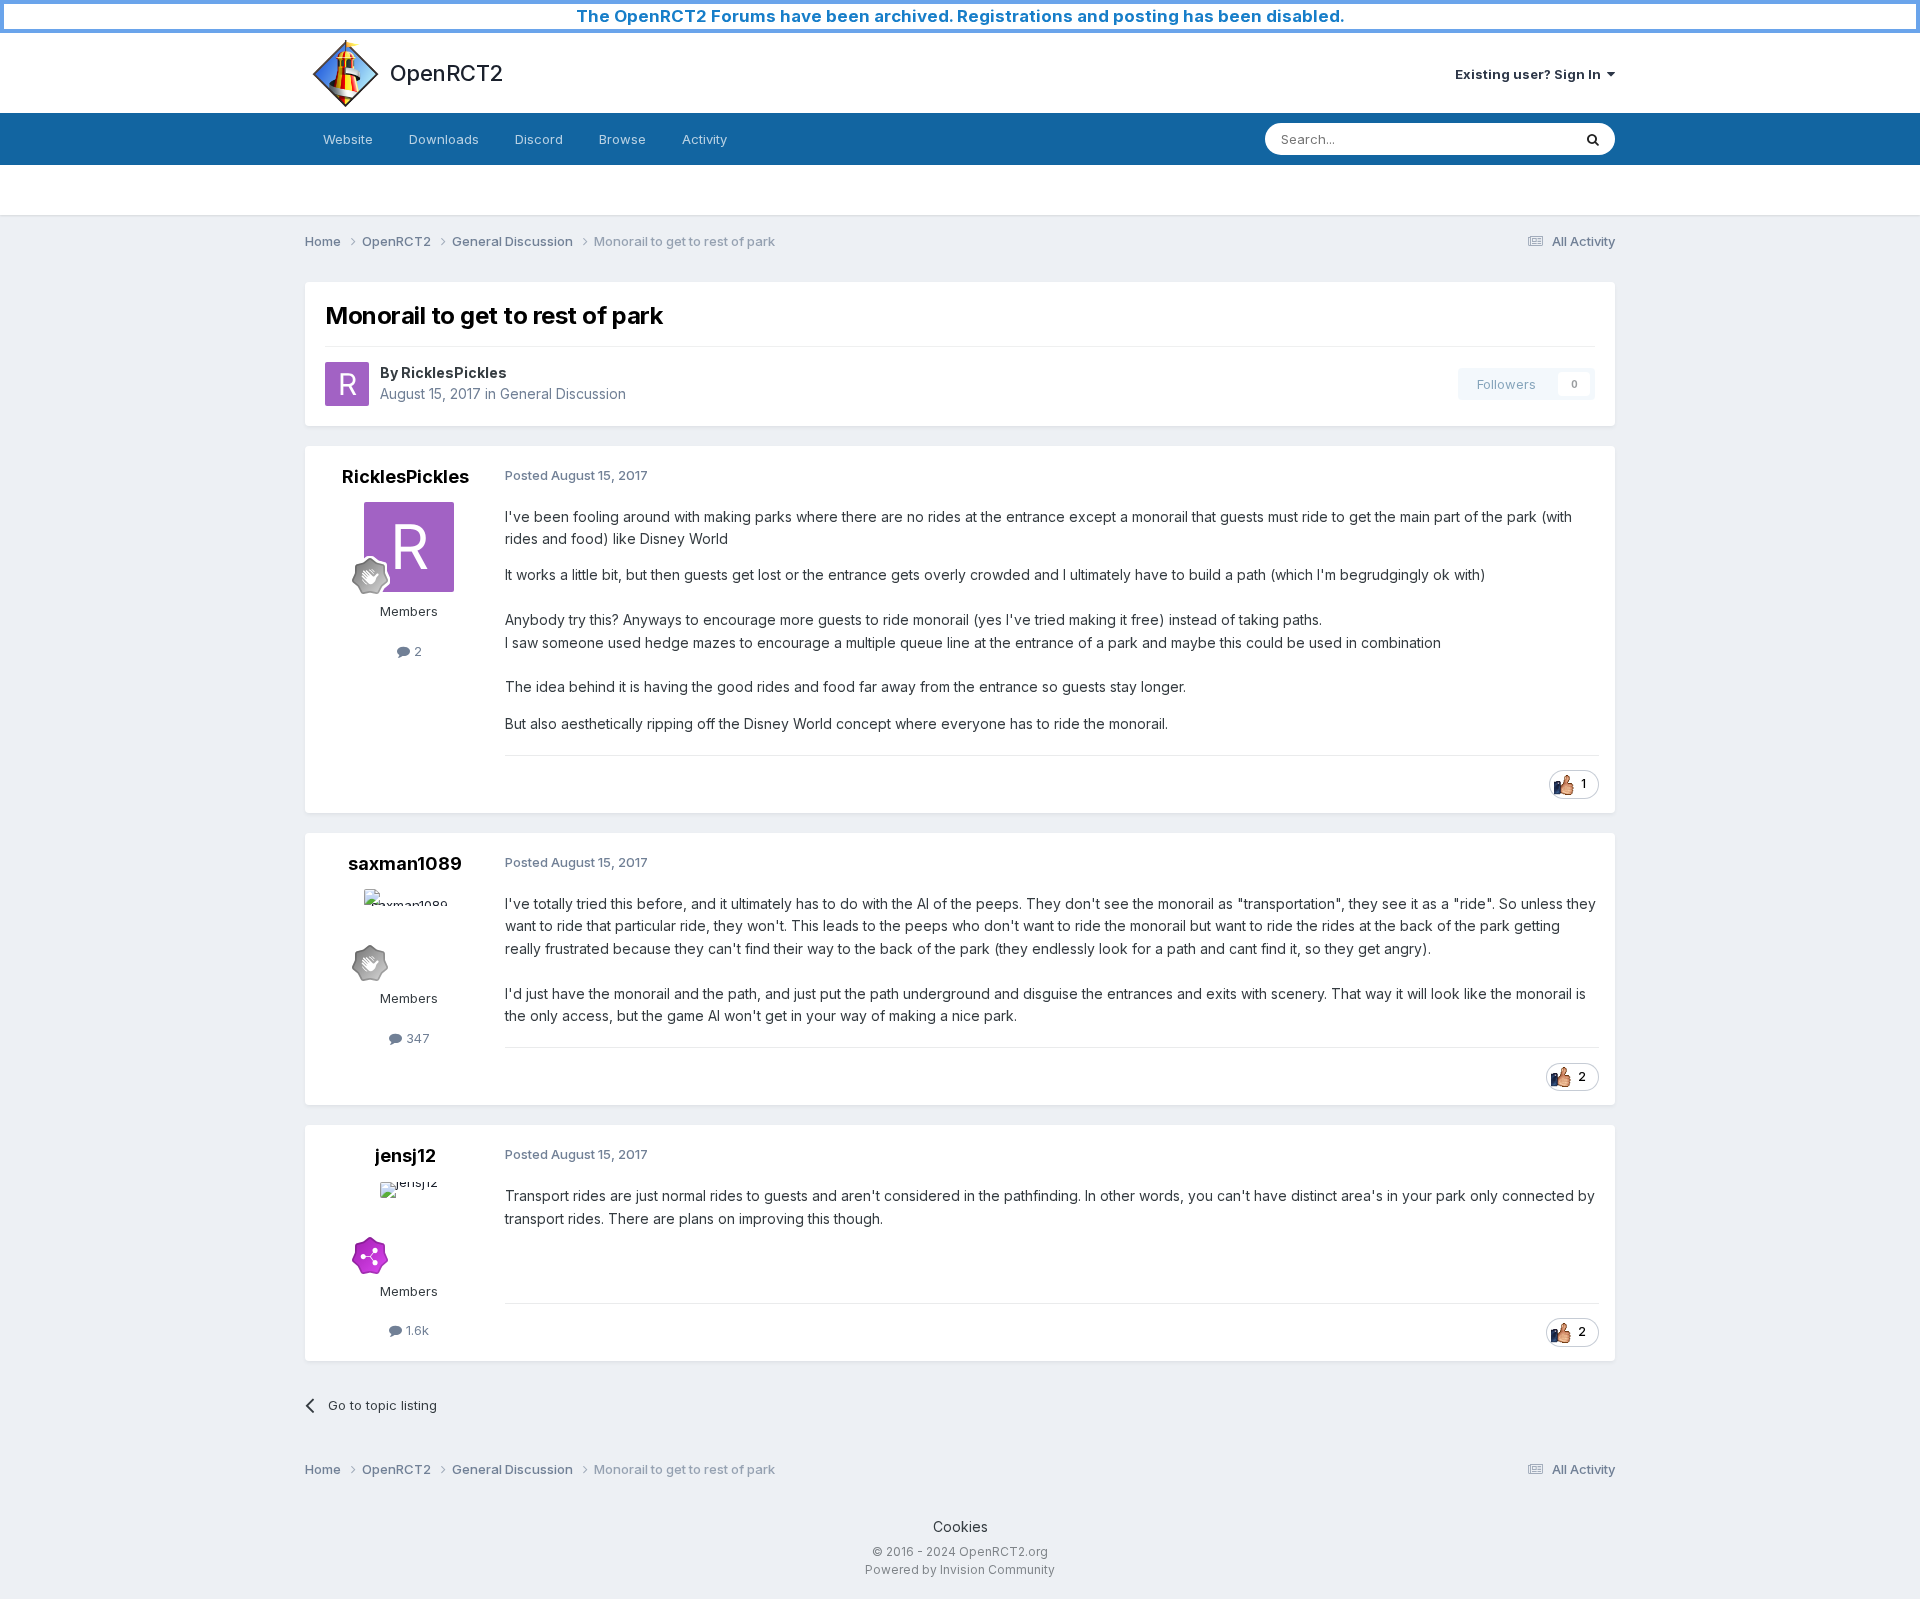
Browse (622, 139)
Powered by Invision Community (960, 1569)
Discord (539, 139)
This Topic (1512, 138)
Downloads (444, 139)
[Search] (1593, 139)
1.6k (415, 1330)
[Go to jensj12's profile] (409, 1227)
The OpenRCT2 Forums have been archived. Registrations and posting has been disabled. (960, 16)
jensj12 (405, 1155)
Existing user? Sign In (1531, 74)
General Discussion (563, 393)
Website (348, 139)
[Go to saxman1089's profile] (409, 934)
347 (416, 1038)
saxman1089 (405, 863)
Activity (704, 139)
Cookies (960, 1526)
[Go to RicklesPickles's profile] (347, 384)
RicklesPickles (454, 372)
